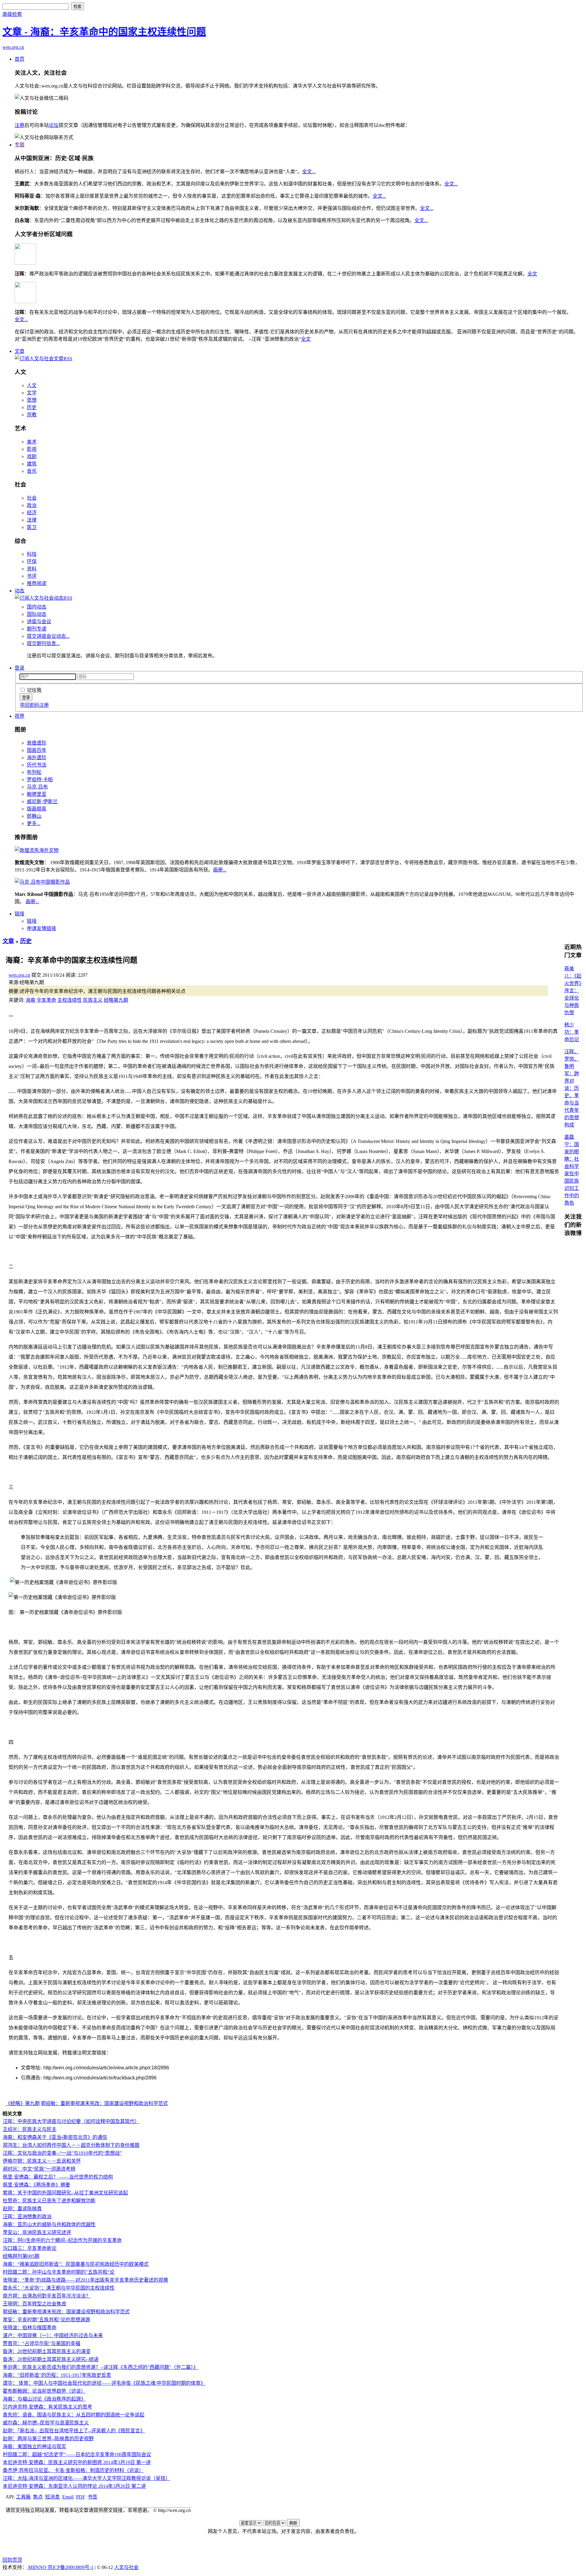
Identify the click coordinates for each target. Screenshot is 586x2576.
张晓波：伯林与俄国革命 (30, 2328)
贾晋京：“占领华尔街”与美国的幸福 (42, 2343)
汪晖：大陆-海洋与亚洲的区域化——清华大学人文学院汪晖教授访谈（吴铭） (87, 2478)
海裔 (31, 1000)
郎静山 (34, 816)
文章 (20, 351)
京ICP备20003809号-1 (71, 2567)
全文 (532, 274)
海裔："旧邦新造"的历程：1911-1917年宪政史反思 (57, 2375)
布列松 (34, 772)
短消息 (52, 2497)
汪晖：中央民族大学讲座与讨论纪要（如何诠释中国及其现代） (71, 2121)
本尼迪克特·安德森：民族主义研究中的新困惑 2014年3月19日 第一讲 (77, 2462)
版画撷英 (37, 809)
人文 (32, 385)
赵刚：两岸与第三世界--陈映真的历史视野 (48, 2439)
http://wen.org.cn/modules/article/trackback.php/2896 (100, 2078)
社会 (32, 498)
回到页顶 (12, 2560)
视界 (20, 716)
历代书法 (37, 765)
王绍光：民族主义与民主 (30, 2129)
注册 (20, 125)
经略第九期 (116, 1000)
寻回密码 (29, 705)
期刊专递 (37, 629)
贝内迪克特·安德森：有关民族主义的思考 (47, 2407)
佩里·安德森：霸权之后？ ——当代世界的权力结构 (58, 2177)
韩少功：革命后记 (572, 1032)
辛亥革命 (46, 1000)
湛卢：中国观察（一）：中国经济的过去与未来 (53, 2335)
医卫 (32, 527)
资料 (32, 569)
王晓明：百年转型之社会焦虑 (34, 2304)
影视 (32, 449)
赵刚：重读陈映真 (22, 2209)
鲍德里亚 (37, 794)
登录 (20, 668)
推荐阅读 (37, 583)
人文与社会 (126, 2567)
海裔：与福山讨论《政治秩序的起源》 (44, 2399)
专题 (20, 145)
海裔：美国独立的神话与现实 (34, 2447)
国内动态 (37, 607)
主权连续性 (70, 1000)
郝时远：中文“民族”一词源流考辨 (39, 2169)
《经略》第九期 (23, 2103)
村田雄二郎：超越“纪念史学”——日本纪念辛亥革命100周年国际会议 (77, 2454)
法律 (32, 520)
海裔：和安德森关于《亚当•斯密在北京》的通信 (55, 2137)
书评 (32, 576)
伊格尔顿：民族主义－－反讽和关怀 (42, 2161)
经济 (32, 513)
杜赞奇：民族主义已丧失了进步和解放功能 (49, 2201)
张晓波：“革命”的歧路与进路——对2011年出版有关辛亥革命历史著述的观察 (85, 2280)
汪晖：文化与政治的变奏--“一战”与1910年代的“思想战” (62, 2153)
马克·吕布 (37, 787)
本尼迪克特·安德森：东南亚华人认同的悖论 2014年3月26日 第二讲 (74, 2486)
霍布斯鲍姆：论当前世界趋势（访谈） (44, 2391)
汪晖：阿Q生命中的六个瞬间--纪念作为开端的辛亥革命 (62, 2240)
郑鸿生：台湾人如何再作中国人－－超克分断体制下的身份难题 (71, 2145)
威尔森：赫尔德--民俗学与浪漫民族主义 (46, 2423)
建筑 (32, 464)
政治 (32, 505)
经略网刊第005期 (21, 2256)
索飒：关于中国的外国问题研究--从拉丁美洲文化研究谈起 (65, 2193)
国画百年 (37, 750)
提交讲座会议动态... (48, 636)
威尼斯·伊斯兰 (42, 801)
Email (68, 2497)
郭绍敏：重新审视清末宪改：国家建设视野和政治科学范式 (104, 2103)
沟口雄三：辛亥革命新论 (30, 2248)
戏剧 (32, 456)
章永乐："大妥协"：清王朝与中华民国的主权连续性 (59, 2288)
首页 (20, 59)
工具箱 (23, 2497)
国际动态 (37, 614)
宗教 (32, 415)
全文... (309, 172)
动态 (20, 591)
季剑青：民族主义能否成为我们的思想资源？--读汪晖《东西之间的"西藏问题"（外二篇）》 (100, 2367)
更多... (34, 823)
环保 (32, 561)
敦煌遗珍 (37, 743)
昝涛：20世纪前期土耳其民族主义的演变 (47, 2351)
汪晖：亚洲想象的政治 (27, 2217)
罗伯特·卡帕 (40, 780)
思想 (32, 400)
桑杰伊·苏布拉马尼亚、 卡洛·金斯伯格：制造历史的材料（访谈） (73, 2470)
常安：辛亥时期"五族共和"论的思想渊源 (46, 2320)
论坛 (54, 125)
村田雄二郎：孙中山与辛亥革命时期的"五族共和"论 (59, 2272)
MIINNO (37, 2567)
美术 (32, 442)
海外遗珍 (37, 758)
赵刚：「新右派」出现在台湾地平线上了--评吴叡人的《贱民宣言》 (74, 2431)
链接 (20, 914)
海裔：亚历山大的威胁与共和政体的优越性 (49, 2224)
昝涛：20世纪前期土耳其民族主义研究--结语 (51, 2359)
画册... (220, 870)
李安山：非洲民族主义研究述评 (37, 2232)
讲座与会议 (39, 622)
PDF (81, 2497)
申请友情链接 (42, 928)
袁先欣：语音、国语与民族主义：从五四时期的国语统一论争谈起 (74, 2415)
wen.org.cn (13, 47)
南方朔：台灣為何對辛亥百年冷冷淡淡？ (47, 2296)
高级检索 (12, 14)
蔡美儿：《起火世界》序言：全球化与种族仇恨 (573, 991)
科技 (32, 554)
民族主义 (93, 1000)
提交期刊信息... (43, 643)
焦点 (38, 2497)
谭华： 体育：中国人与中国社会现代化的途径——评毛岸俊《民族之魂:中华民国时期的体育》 (104, 2383)
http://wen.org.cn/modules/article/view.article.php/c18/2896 (106, 2068)
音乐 (32, 471)
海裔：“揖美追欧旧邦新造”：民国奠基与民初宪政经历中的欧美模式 (76, 2264)
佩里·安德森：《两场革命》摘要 (36, 2185)
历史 (32, 407)
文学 (32, 393)
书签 (92, 2497)
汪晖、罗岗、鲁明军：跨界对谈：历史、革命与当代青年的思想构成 (572, 1088)
